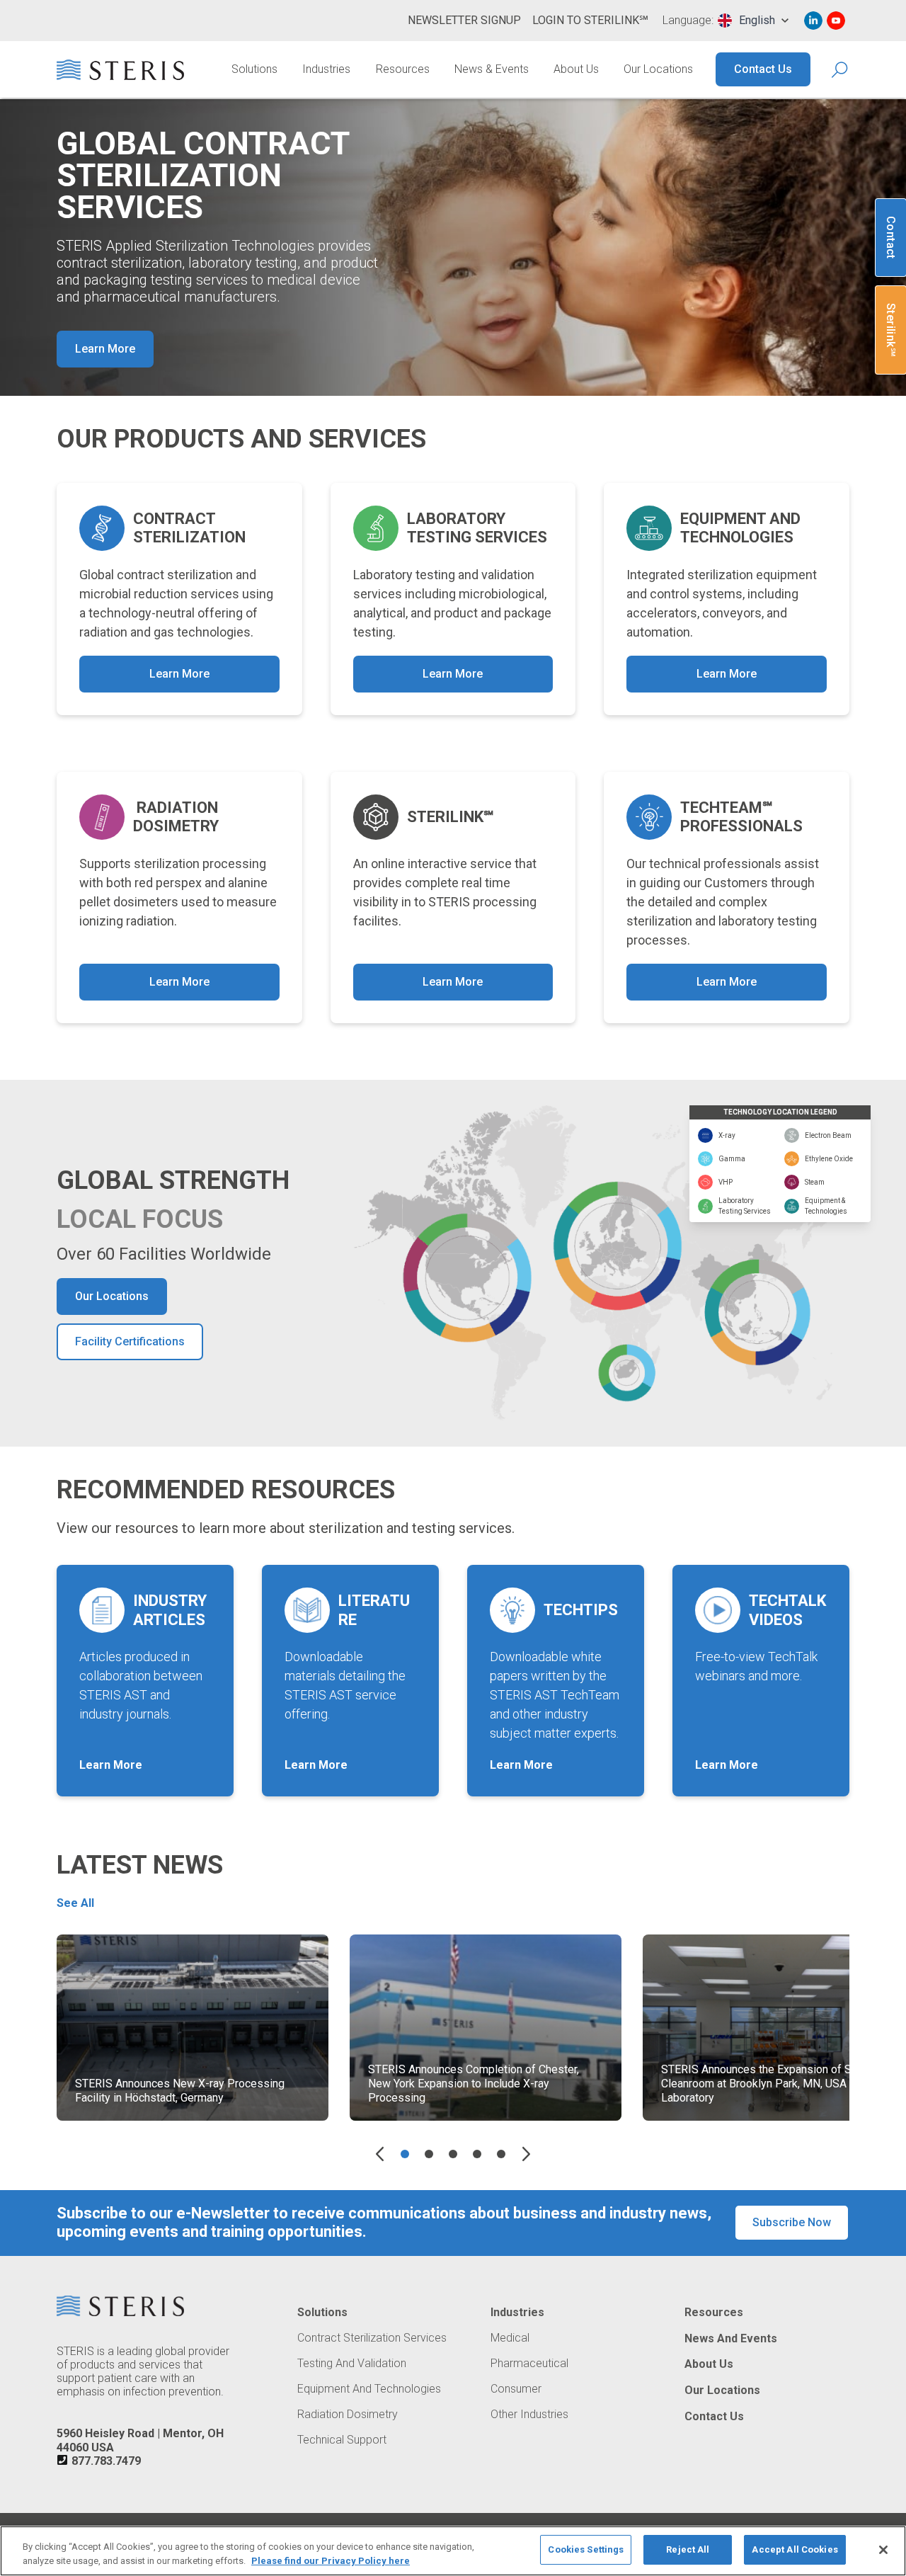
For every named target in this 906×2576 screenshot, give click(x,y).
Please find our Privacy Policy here (331, 2561)
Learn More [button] (105, 349)
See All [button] (75, 1903)
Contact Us (763, 69)
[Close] (883, 2550)
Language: (688, 21)
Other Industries (529, 2415)
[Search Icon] (841, 70)
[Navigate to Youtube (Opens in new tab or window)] (836, 21)
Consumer (516, 2389)
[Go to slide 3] (453, 2154)
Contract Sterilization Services (372, 2338)
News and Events (731, 2339)
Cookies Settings (586, 2549)
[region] (453, 2551)
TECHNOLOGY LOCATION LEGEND (780, 1112)
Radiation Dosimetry (348, 2415)
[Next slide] (526, 2154)
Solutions (254, 69)
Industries (326, 69)
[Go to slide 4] (477, 2154)
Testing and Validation (352, 2364)
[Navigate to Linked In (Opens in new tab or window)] (813, 21)
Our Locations (658, 69)
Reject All (688, 2549)
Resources (403, 69)
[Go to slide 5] (501, 2154)
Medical (510, 2338)
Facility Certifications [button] (130, 1341)
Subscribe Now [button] (792, 2222)
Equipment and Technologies (369, 2389)
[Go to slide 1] (405, 2154)
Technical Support (342, 2440)
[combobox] (753, 21)
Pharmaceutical (529, 2364)
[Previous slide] (380, 2154)
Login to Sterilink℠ (590, 20)
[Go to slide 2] (429, 2154)
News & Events (492, 69)
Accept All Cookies (795, 2549)
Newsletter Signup (464, 20)
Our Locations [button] (112, 1296)
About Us (576, 69)
